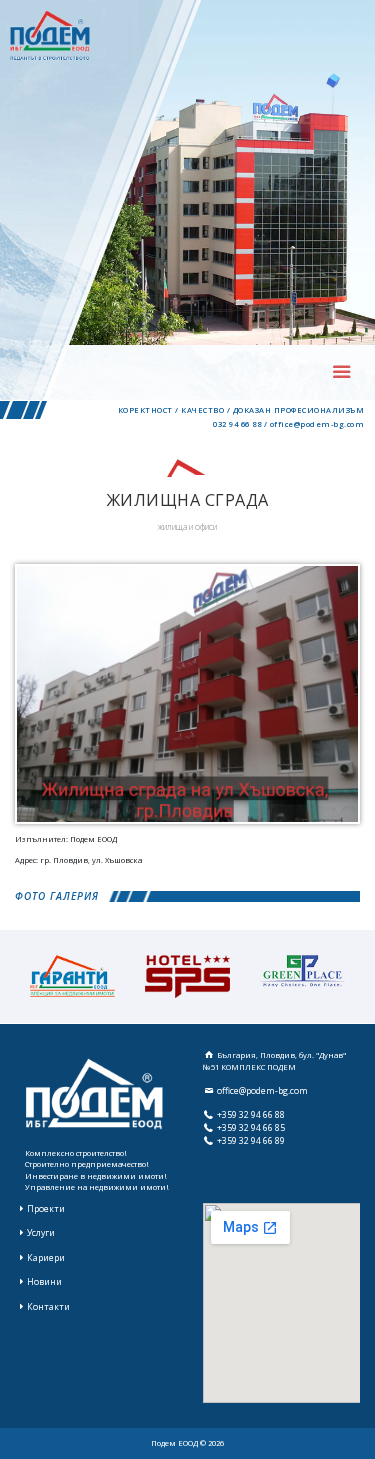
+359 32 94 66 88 (251, 1115)
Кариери (46, 1258)
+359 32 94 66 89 (251, 1141)
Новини (44, 1282)
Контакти (48, 1307)
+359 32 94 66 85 (251, 1128)
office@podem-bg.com (317, 424)
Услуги (41, 1233)
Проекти (46, 1209)
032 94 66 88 (237, 424)
